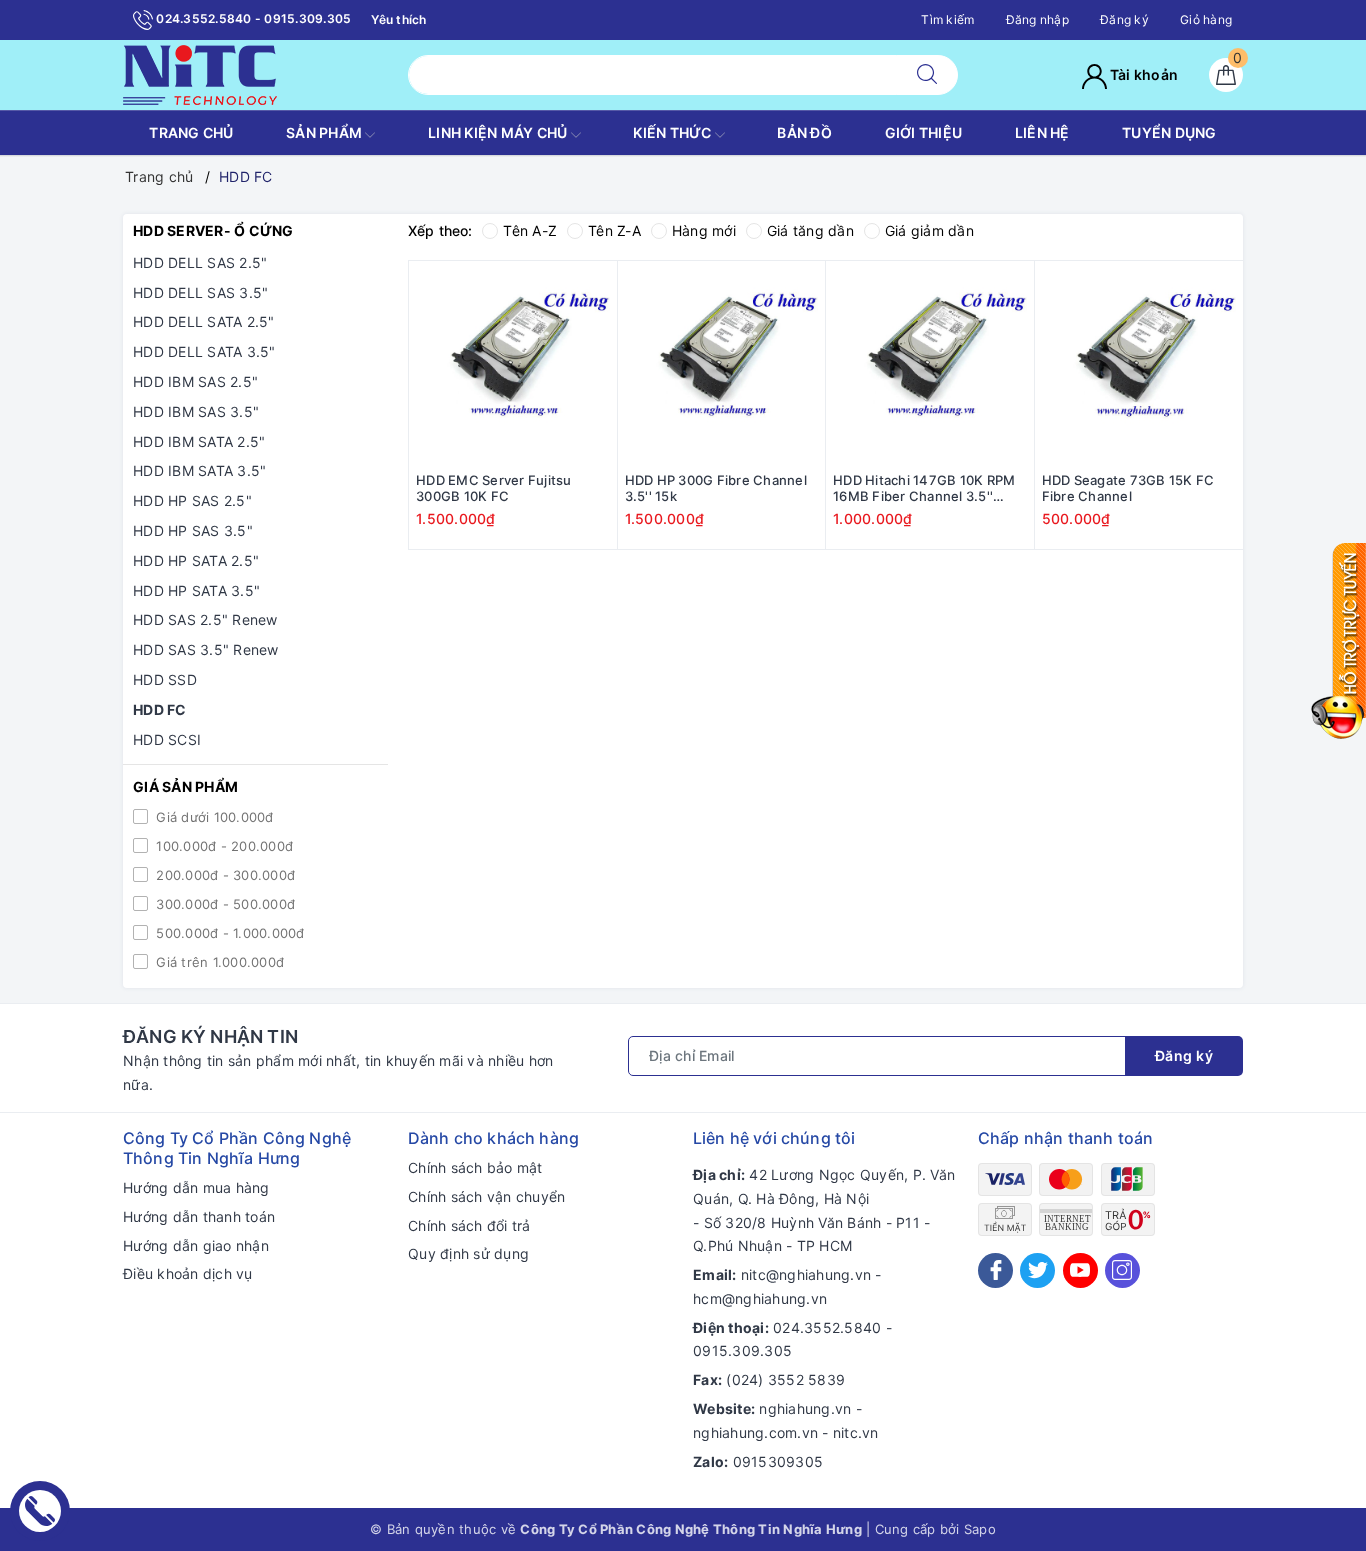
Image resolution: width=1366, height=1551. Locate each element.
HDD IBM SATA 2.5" (199, 441)
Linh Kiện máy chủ (499, 132)
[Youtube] (1080, 1270)
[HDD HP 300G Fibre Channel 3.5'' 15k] (722, 365)
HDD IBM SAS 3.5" (196, 411)
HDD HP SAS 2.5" (192, 500)
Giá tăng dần (810, 230)
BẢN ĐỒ (804, 132)
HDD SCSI (167, 739)
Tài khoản (1143, 74)
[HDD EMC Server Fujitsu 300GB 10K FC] (513, 365)
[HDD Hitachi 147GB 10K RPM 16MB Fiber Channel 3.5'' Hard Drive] (930, 365)
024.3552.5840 (827, 1327)
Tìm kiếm (947, 19)
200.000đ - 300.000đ (223, 875)
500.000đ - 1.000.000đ (228, 933)
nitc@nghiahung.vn (806, 1274)
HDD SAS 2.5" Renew (205, 619)
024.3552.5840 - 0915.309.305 (252, 18)
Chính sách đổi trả (469, 1225)
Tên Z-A (614, 230)
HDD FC (160, 709)
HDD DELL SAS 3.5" (200, 292)
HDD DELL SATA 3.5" (204, 351)
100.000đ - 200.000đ (222, 846)
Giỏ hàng (1206, 19)
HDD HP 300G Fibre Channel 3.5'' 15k (716, 488)
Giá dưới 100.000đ (213, 817)
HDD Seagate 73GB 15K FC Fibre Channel (1128, 488)
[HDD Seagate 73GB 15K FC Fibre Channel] (1139, 365)
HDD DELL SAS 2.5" (200, 262)
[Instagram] (1122, 1270)
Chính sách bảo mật (475, 1167)
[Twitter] (1037, 1270)
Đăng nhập (1037, 19)
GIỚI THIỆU (924, 132)
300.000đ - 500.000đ (223, 904)
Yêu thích (398, 19)
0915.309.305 (742, 1350)
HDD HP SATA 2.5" (196, 560)
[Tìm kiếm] (927, 75)
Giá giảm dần (929, 230)
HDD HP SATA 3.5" (196, 590)
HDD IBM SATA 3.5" (199, 470)
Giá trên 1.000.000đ (218, 962)
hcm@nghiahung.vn (760, 1298)
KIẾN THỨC (674, 132)
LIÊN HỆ (1042, 132)
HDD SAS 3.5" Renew (206, 649)
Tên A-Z (530, 230)
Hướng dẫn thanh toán (199, 1216)
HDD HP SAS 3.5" (193, 530)
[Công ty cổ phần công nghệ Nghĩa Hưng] (200, 73)
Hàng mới (704, 230)
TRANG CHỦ (191, 132)
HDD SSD (165, 679)
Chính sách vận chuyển (486, 1196)
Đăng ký (1124, 19)
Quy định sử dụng (468, 1253)
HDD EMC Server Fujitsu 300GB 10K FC (494, 488)
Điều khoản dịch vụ (188, 1273)
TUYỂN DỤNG (1169, 132)
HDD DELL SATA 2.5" (204, 321)
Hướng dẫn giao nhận (196, 1245)
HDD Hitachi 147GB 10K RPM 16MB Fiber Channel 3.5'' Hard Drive (924, 489)
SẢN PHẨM (325, 132)
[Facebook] (995, 1270)
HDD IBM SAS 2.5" (195, 381)
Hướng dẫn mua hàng (196, 1187)
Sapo (980, 1529)
